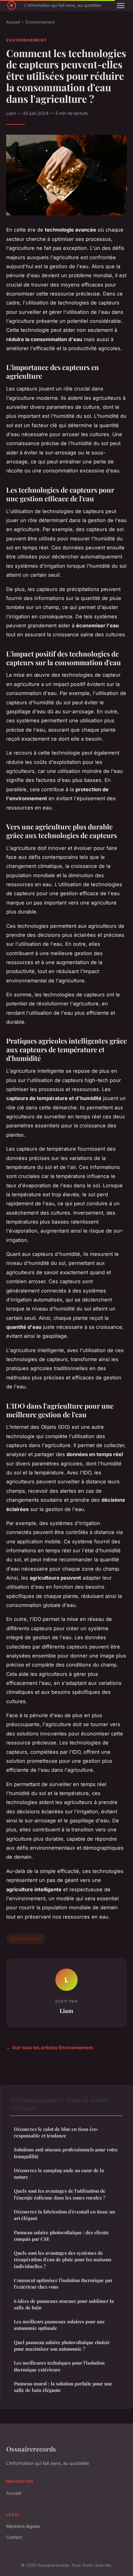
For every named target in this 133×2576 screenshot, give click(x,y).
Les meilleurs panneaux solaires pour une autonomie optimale (59, 2325)
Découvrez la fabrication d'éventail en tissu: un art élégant (64, 2215)
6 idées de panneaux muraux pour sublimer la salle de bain (64, 2304)
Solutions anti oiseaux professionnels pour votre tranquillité (66, 2153)
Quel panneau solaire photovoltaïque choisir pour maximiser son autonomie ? (62, 2346)
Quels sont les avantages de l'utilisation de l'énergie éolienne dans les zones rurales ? (60, 2194)
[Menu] (121, 6)
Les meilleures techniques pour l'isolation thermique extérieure (59, 2366)
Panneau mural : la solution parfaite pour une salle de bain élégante (63, 2387)
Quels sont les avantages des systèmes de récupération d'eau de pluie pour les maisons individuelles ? (63, 2260)
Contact (14, 2537)
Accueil (13, 22)
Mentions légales (23, 2526)
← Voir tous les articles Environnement (49, 2048)
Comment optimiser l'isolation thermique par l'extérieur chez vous (63, 2283)
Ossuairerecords (31, 2449)
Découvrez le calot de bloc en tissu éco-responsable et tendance (56, 2132)
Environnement (40, 22)
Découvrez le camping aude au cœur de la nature (59, 2174)
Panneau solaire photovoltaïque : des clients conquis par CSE (61, 2236)
